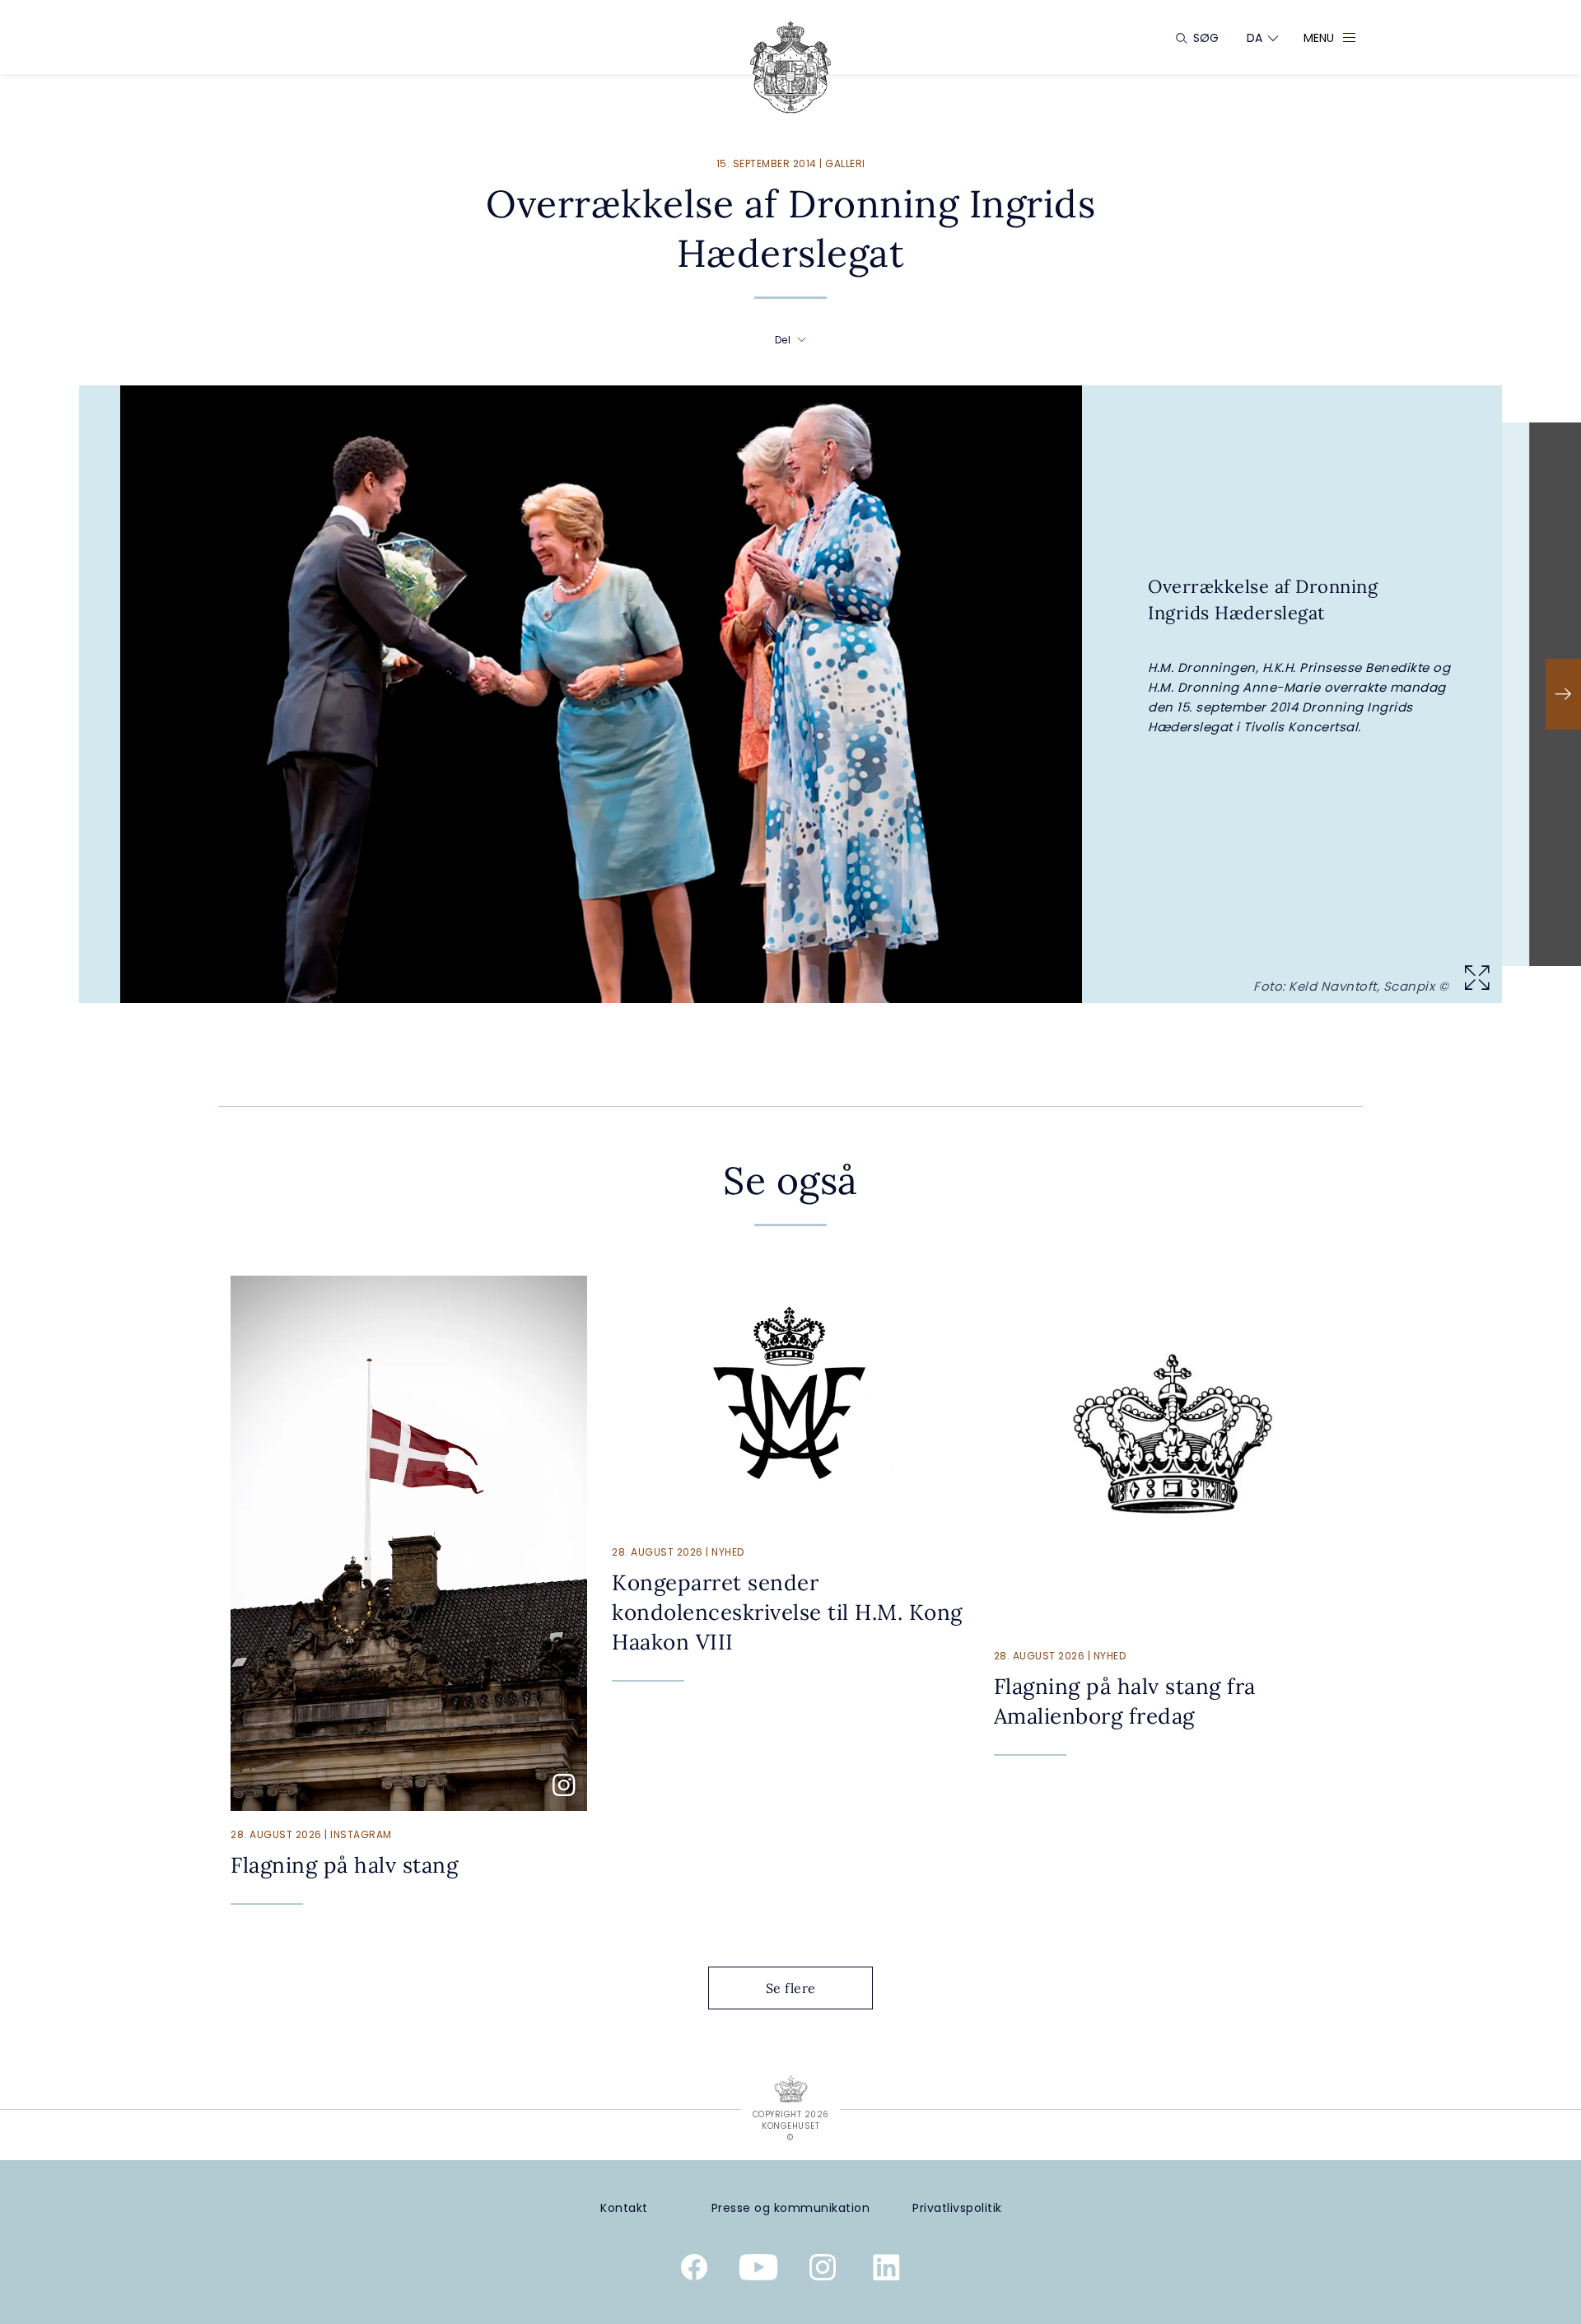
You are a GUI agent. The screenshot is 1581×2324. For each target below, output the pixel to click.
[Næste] (1563, 694)
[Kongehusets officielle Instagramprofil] (823, 2270)
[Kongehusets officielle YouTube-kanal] (758, 2270)
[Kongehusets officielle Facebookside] (694, 2270)
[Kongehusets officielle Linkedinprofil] (887, 2270)
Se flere (791, 1988)
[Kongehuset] (790, 67)
